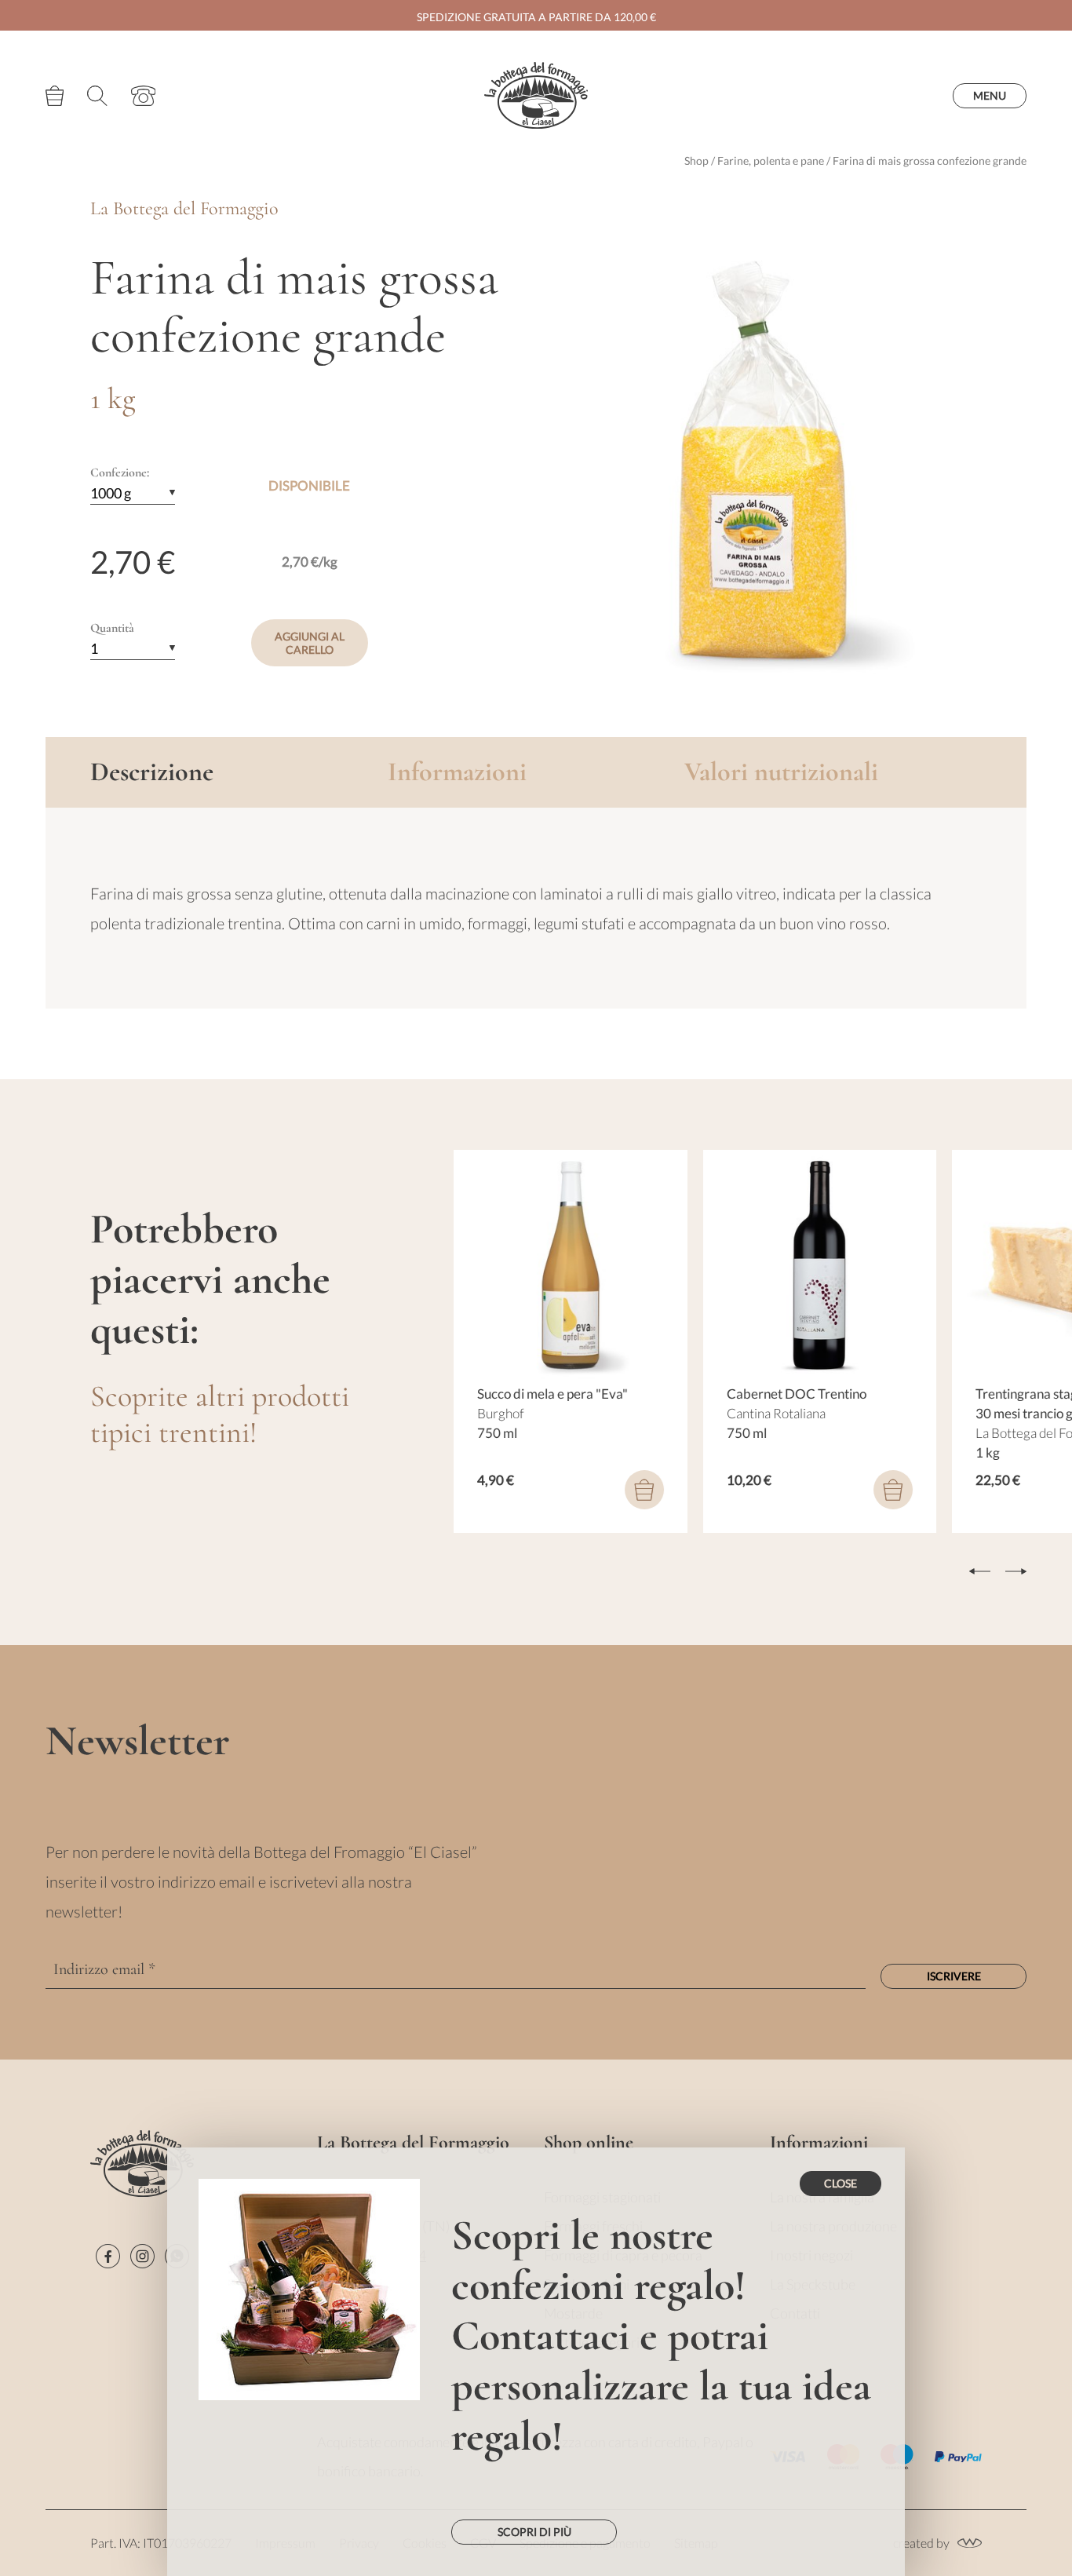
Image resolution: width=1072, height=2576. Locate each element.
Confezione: (120, 473)
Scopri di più (534, 2532)
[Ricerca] (97, 96)
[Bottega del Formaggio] (536, 95)
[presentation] (980, 1571)
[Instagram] (142, 2256)
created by (921, 2543)
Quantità (112, 628)
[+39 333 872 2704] (144, 96)
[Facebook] (108, 2256)
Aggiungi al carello (310, 643)
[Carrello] (55, 96)
